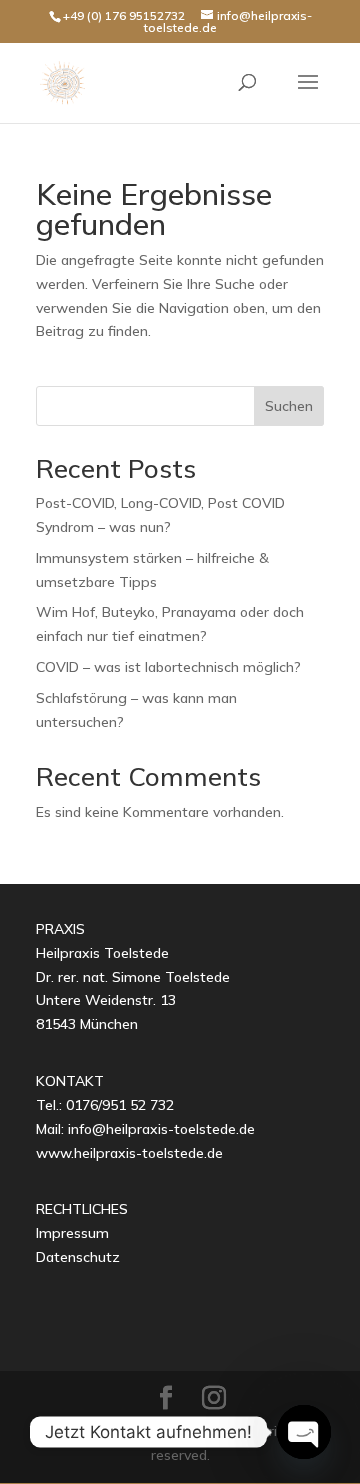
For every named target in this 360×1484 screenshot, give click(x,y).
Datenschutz (78, 1257)
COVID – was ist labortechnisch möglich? (168, 667)
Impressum (72, 1233)
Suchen (289, 406)
